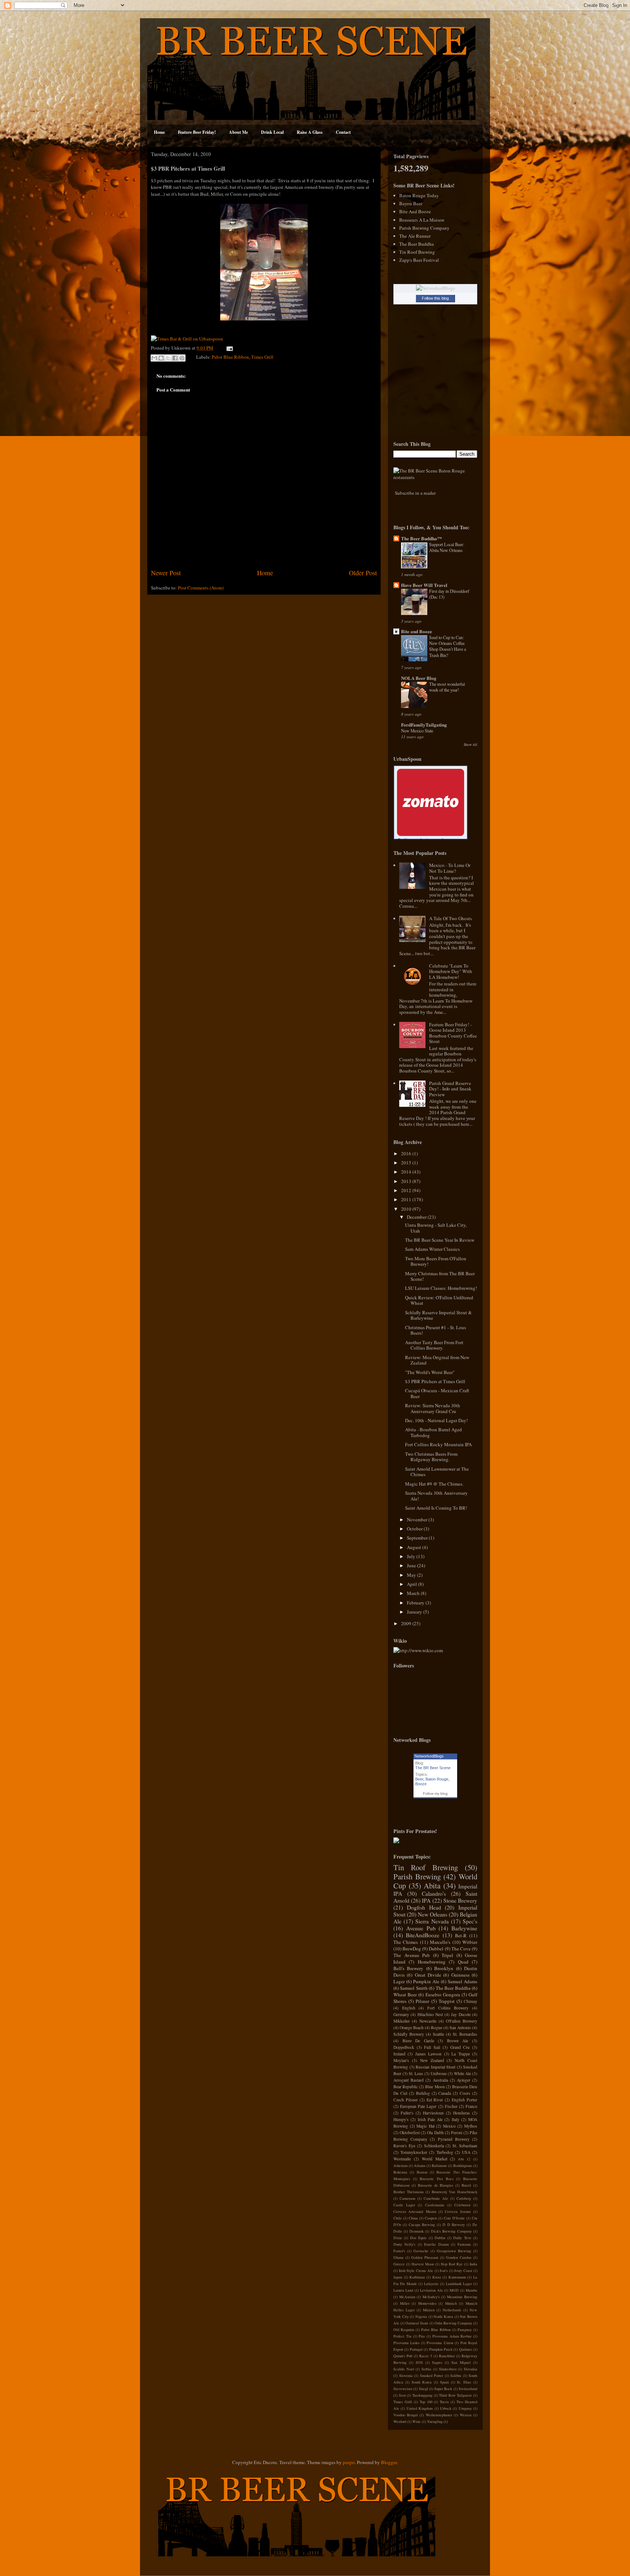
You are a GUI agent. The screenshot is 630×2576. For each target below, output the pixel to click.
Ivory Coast (463, 2270)
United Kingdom (420, 2408)
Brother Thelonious (409, 2192)
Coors (465, 2093)
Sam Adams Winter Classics (432, 1249)
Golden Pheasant (425, 2257)
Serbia (426, 2369)
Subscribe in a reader (415, 493)
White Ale (462, 2073)
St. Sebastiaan (465, 2146)
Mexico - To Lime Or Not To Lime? (450, 868)
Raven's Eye (404, 2146)
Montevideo (427, 2303)
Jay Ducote (461, 2014)
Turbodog (445, 2152)
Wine (417, 2421)
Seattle (438, 2034)
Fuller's (407, 2113)
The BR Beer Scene (433, 1768)
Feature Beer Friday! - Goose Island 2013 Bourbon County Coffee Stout (453, 1033)
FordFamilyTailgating (424, 725)
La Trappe (460, 2054)
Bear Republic (406, 2087)
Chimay (470, 2001)
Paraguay (465, 2330)
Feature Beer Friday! (197, 132)
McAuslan (407, 2297)
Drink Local (272, 132)
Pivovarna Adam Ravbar (452, 2336)
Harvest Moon (423, 2264)
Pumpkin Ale (426, 1981)
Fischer (451, 2106)
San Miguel (461, 2362)
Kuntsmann (457, 2277)
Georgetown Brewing (454, 2251)
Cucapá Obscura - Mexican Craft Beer (437, 1393)
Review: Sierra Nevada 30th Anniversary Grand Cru (433, 1408)
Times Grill (262, 357)
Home (159, 132)
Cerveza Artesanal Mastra (415, 2211)
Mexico (449, 2126)
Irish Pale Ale (430, 2119)
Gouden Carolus (459, 2257)
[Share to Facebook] (175, 358)
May (412, 1575)
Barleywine (464, 1928)
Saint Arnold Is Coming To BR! (436, 1508)
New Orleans (433, 1914)
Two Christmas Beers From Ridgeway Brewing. (431, 1457)
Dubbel (436, 1949)
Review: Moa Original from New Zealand (437, 1360)
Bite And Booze (415, 211)
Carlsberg (464, 2198)
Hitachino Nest (430, 2014)
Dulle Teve (462, 2238)
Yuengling (435, 2421)
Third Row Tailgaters (455, 2395)
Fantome (464, 2244)
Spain (444, 2382)
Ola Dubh (435, 2133)
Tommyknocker (414, 2152)
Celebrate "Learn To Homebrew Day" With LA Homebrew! (451, 971)
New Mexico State (417, 731)
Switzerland (468, 2389)
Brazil (466, 2185)
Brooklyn (444, 1968)
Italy (456, 2119)
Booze (421, 1784)
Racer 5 (425, 2356)
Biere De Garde (418, 2041)
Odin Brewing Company (453, 2323)
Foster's (399, 2251)
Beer (419, 1779)
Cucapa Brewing (422, 2225)
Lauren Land (403, 2290)
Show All (470, 745)
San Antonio (460, 2028)
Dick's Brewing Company (451, 2231)
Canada (445, 2093)
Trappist (447, 2001)
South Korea (422, 2382)
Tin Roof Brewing (417, 252)
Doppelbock (404, 2047)
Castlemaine (435, 2205)
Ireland (399, 2054)
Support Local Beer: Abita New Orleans (447, 547)
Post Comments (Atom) (201, 588)
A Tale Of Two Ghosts (450, 918)
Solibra (456, 2375)
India (473, 2264)
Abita (432, 1886)
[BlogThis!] (161, 358)
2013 (407, 1181)
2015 (407, 1163)
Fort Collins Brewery (448, 2008)
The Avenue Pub (412, 1955)
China (413, 2218)
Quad (463, 1962)
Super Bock (443, 2389)
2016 (407, 1153)
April (413, 1584)
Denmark (417, 2231)
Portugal (416, 2349)
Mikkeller (402, 2021)
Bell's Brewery (408, 1968)
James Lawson (428, 2054)
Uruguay (465, 2408)
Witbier (470, 1942)
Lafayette (431, 2284)
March (414, 1593)
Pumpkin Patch (441, 2349)
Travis (444, 2402)
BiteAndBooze (423, 1935)
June (412, 1565)
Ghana (398, 2257)
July (412, 1556)
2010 (407, 1209)
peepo (349, 2462)
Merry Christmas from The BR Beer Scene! (440, 1276)
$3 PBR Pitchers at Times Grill (435, 1381)
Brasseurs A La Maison (422, 220)
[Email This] (154, 358)
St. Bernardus (465, 2034)
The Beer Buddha (417, 244)
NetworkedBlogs (429, 1756)
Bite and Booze (417, 631)
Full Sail (432, 2047)
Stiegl (423, 2389)
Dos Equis (418, 2238)
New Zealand (432, 2060)
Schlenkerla (434, 2146)
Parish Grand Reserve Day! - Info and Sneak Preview (450, 1089)
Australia (440, 2080)
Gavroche (421, 2251)
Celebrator (462, 2205)
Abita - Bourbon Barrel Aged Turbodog (433, 1432)
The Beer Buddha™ (421, 538)
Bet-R (461, 1935)
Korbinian (417, 2277)
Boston (422, 2172)
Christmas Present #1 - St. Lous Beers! (435, 1330)
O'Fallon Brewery (462, 2021)
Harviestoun (433, 2113)
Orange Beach (412, 2028)
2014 (407, 1172)
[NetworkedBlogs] (435, 288)
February (416, 1603)
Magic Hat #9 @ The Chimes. (434, 1484)
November (418, 1519)
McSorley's (431, 2297)
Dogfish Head (424, 1907)
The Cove (461, 1949)
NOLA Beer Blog (419, 678)
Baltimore (439, 2166)
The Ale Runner (415, 236)
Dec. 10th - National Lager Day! (436, 1420)
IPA (426, 1900)
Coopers (431, 2218)
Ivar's (444, 2270)
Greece (399, 2264)
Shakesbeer (448, 2369)
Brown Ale (458, 2041)
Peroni (457, 2133)
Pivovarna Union (440, 2343)
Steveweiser (403, 2389)
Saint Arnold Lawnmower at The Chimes (437, 1472)
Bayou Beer (411, 203)
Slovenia (406, 2375)
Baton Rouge (437, 1779)
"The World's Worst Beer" (430, 1372)
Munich (451, 2303)
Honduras (462, 2113)
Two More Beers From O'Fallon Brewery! (436, 1261)
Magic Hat (425, 2126)
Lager (399, 1981)
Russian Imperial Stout (435, 2067)
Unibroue (439, 2073)
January (415, 1612)
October (415, 1529)
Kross (437, 2277)
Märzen (429, 2310)
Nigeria (421, 2316)
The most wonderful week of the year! (447, 687)
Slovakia (470, 2369)
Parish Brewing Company (424, 228)
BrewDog (412, 1949)
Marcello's (440, 1942)
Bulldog (423, 2093)
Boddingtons (463, 2166)
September (418, 1538)
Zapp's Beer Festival (419, 260)
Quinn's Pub (403, 2356)
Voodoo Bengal (406, 2415)
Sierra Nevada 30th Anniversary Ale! (436, 1496)
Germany (401, 2014)
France (471, 2106)
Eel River (435, 2100)
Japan (398, 2277)
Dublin (440, 2238)
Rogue (437, 2028)
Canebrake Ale (436, 2198)
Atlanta (420, 2166)
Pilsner (422, 2001)
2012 (407, 1190)
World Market (435, 2159)
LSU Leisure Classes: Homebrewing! (441, 1288)
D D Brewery (454, 2225)
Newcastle (428, 2021)
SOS (419, 2362)
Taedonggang (422, 2395)
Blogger (389, 2462)
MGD (454, 2290)
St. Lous (416, 2073)
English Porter (464, 2100)
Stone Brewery (460, 1900)
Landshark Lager (459, 2284)
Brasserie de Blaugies (436, 2185)
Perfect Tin (402, 2336)
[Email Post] (228, 348)
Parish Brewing (417, 1876)
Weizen (466, 2415)
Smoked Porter (432, 2375)
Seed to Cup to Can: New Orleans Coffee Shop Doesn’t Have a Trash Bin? (448, 646)
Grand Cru (460, 2047)
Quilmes (466, 2349)
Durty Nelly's (404, 2244)
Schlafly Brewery (409, 2034)
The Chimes (406, 1942)
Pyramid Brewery (454, 2139)
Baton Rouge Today (419, 195)
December (417, 1217)
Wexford (400, 2421)
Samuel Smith (414, 1988)
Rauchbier (447, 2356)
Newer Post (166, 573)
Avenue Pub (421, 1928)
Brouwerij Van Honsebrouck (454, 2192)
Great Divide (428, 1975)
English (409, 2008)
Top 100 (426, 2402)
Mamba (471, 2290)
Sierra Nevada (432, 1921)
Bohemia (400, 2172)
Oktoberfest (410, 2133)
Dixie (398, 2238)
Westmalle (402, 2159)
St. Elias (464, 2382)
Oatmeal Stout (417, 2323)
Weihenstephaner (439, 2415)
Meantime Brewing (462, 2297)
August (415, 1547)
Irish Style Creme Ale (416, 2270)
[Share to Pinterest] (182, 358)
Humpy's (401, 2119)
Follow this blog (435, 298)
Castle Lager (404, 2205)
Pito (422, 2336)
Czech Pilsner (406, 2100)
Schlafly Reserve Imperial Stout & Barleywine (438, 1315)
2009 (407, 1623)
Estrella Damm (436, 2244)
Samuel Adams (462, 1981)
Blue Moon (435, 2087)
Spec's (470, 1921)
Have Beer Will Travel (424, 585)
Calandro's (434, 1894)
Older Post (363, 573)
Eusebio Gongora (443, 1995)
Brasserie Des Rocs (436, 2179)
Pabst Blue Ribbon (230, 357)
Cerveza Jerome (458, 2211)
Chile (398, 2218)
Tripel (447, 1955)
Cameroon (407, 2198)
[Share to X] (168, 358)
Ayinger (464, 2080)
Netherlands (452, 2310)
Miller (405, 2303)
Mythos (471, 2126)
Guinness (460, 1975)
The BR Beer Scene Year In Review (440, 1240)
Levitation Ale (431, 2290)
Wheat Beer (405, 1995)
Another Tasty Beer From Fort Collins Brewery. (434, 1345)
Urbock (446, 2408)
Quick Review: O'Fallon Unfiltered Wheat (439, 1300)
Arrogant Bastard (409, 2080)
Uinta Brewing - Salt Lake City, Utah (436, 1228)
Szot (402, 2395)
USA (466, 2152)
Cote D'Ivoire (454, 2218)
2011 (407, 1199)
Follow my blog (435, 1793)
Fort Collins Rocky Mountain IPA (438, 1444)
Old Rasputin (404, 2330)
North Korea (443, 2316)
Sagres (437, 2362)
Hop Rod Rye (452, 2264)
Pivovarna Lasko (406, 2343)
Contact (343, 132)
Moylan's (401, 2060)
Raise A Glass (310, 132)
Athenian (400, 2166)
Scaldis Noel (404, 2369)
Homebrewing (432, 1962)
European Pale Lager (418, 2106)
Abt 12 (464, 2159)
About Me (238, 132)
